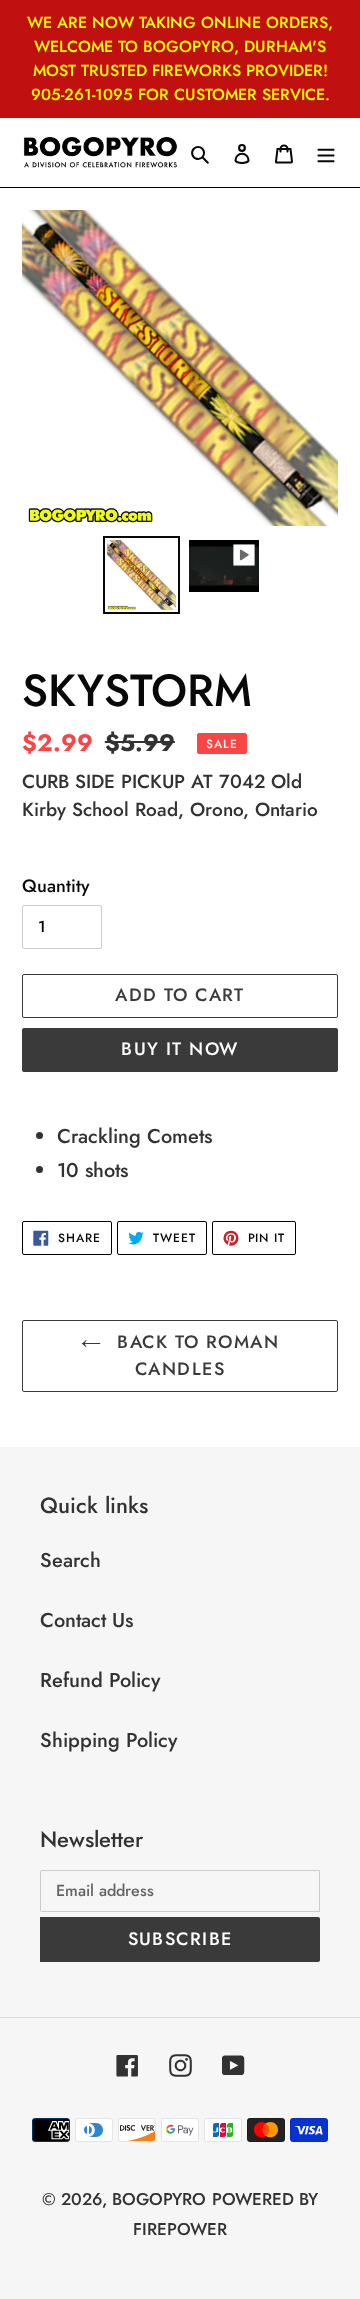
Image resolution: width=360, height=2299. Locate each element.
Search (70, 1560)
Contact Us (86, 1620)
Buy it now (179, 1049)
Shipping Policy (108, 1740)
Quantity (56, 886)
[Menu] (326, 153)
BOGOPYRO (159, 2199)
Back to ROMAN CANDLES (195, 1355)
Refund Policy (100, 1680)
